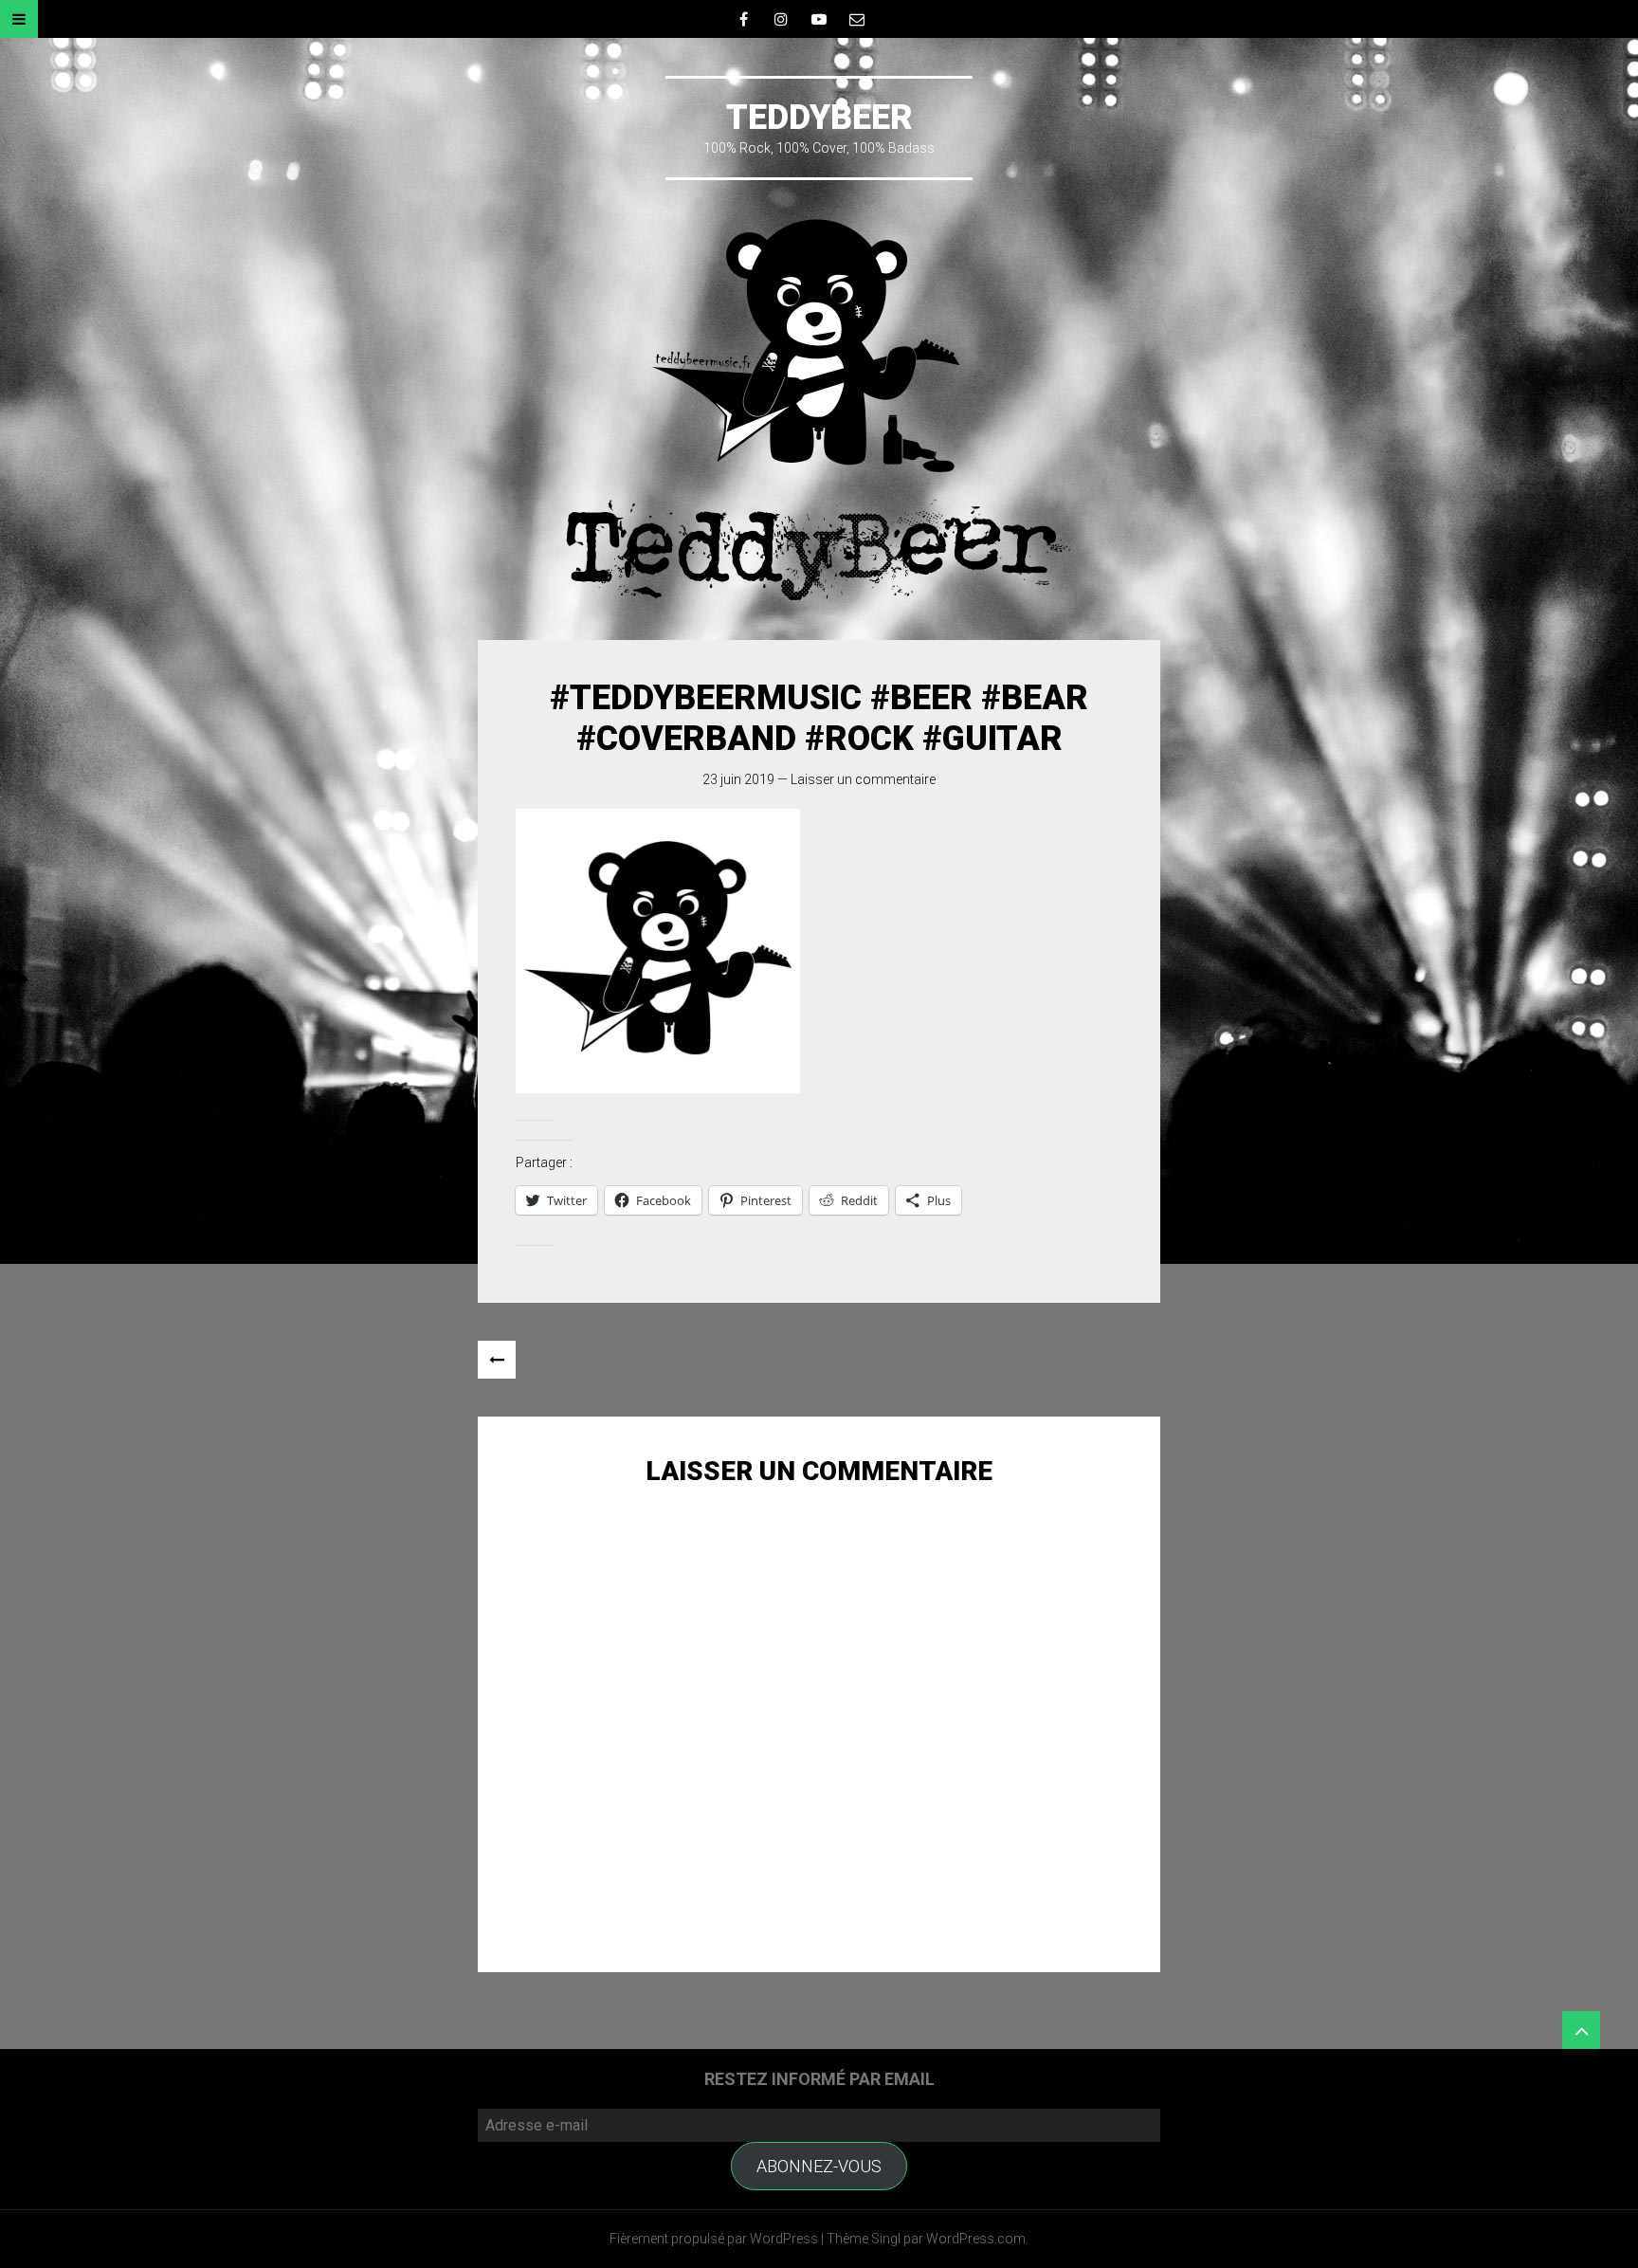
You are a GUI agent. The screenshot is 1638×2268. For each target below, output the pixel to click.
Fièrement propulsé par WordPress (714, 2239)
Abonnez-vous (819, 2166)
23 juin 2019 (738, 779)
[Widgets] (1581, 2030)
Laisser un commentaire (863, 779)
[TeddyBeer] (819, 410)
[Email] (857, 19)
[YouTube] (819, 19)
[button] (658, 951)
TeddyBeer (819, 118)
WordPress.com (976, 2239)
